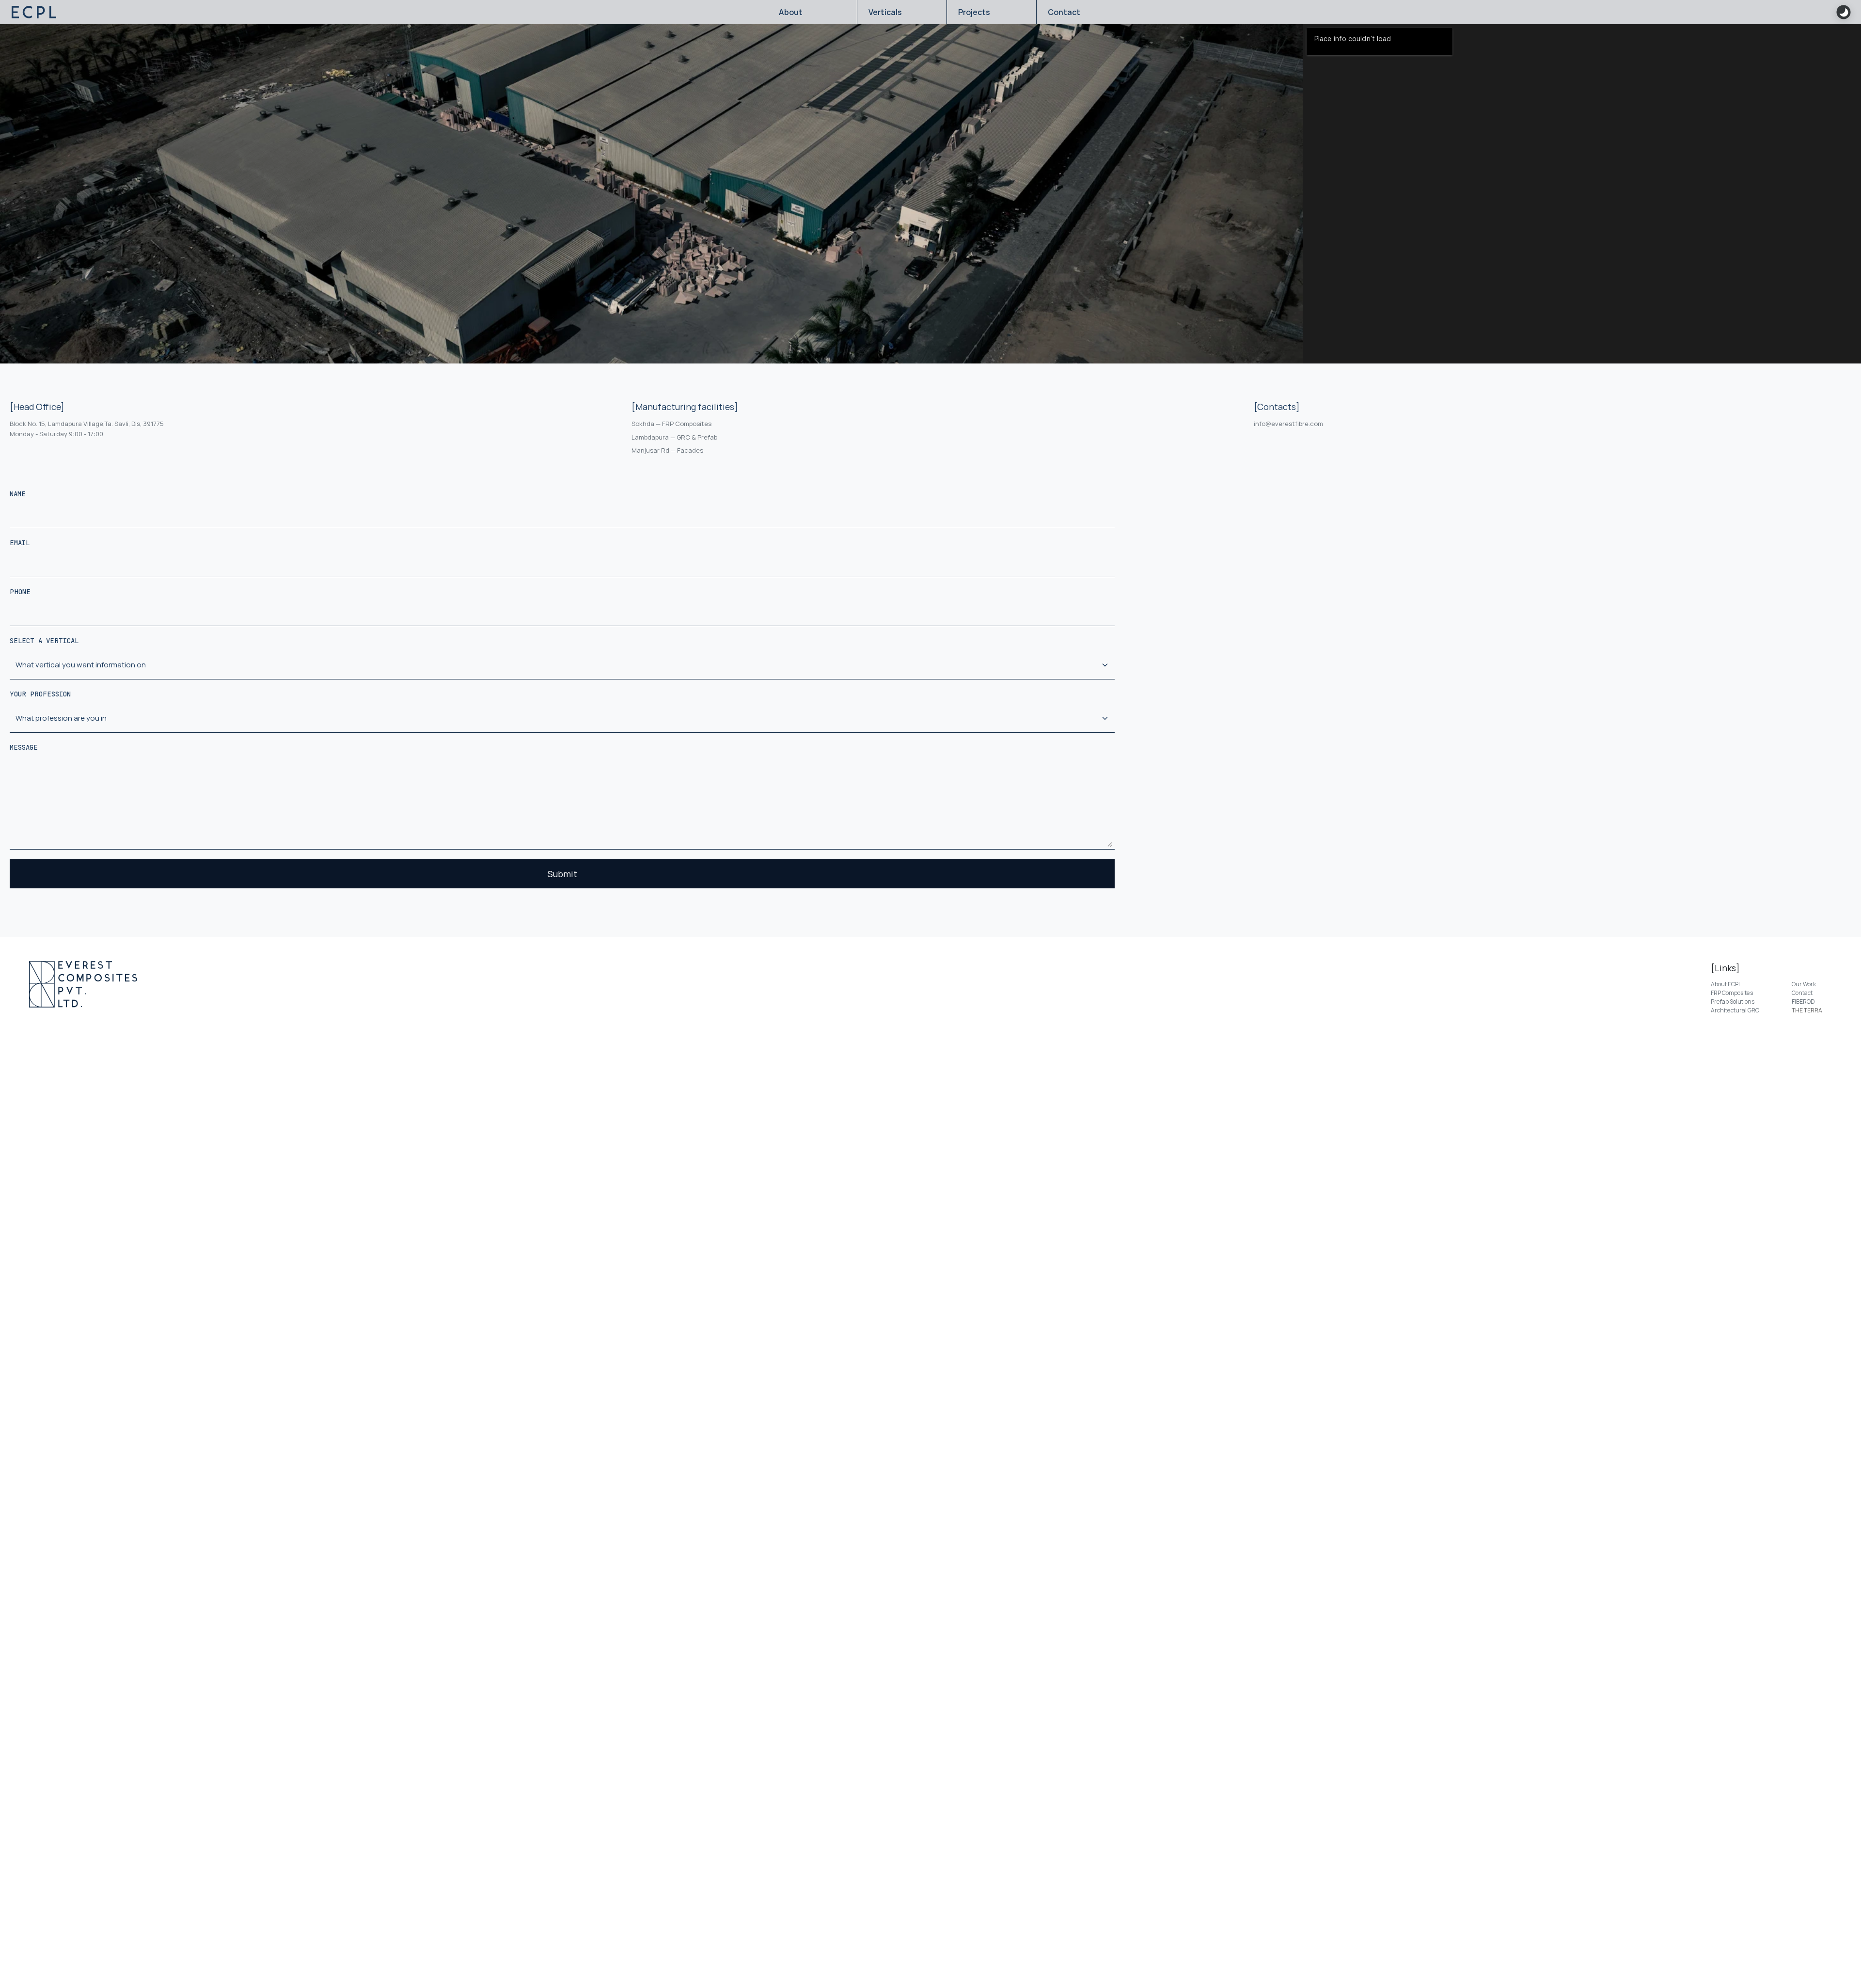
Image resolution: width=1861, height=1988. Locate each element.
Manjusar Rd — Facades (667, 450)
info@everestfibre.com (1288, 424)
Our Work (1804, 984)
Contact (1802, 993)
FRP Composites (1732, 993)
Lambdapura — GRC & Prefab (674, 437)
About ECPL (1726, 984)
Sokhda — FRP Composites (671, 424)
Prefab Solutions (1733, 1002)
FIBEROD (1803, 1002)
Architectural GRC (1735, 1010)
